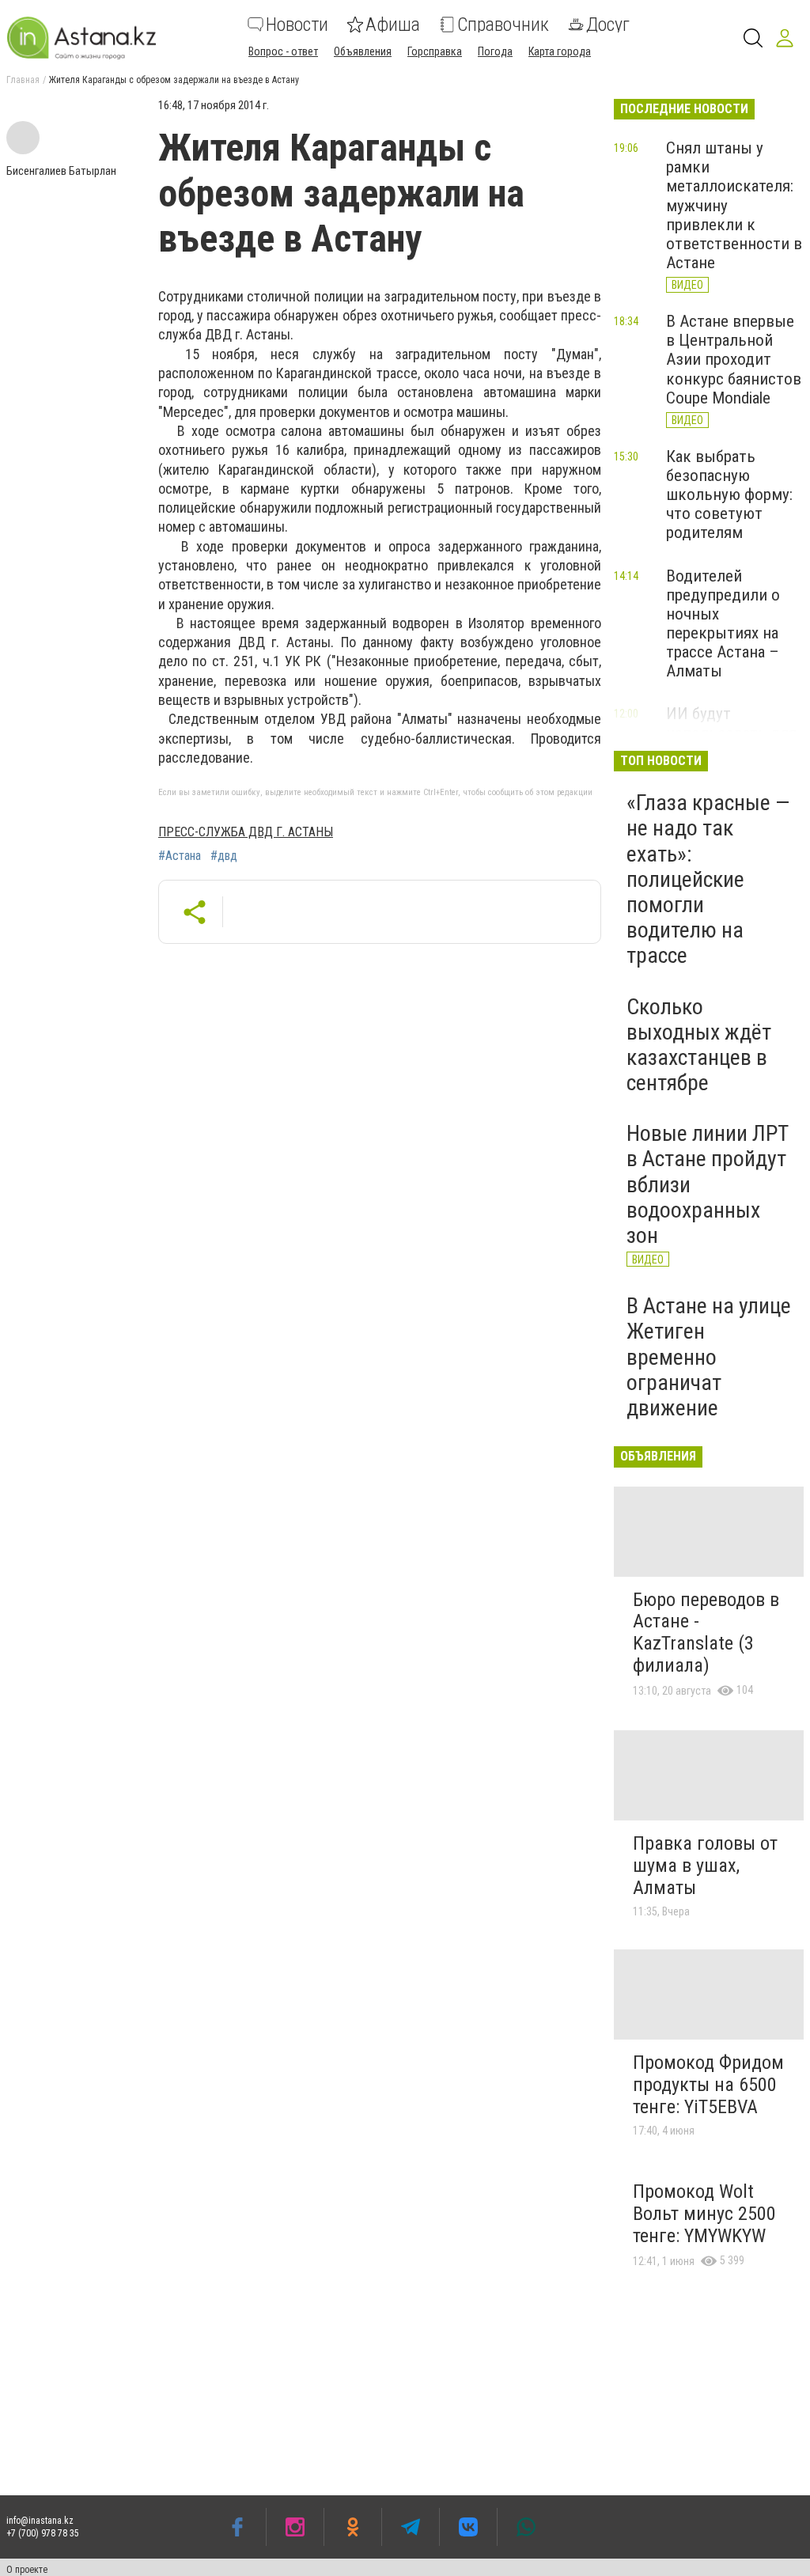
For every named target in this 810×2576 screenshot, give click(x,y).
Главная (23, 80)
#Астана (180, 856)
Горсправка (435, 51)
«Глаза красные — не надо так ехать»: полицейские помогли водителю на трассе (708, 879)
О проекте (27, 2570)
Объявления (363, 51)
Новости (297, 25)
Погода (495, 51)
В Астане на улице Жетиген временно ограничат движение (709, 1357)
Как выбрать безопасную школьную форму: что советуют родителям (729, 495)
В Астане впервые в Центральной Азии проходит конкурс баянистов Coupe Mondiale (734, 360)
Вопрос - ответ (283, 51)
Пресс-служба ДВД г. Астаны (246, 832)
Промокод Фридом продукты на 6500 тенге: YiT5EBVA (708, 2084)
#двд (224, 856)
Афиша (393, 25)
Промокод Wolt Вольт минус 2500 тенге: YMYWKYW (704, 2213)
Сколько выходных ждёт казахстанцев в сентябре (699, 1045)
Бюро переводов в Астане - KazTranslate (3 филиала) (706, 1633)
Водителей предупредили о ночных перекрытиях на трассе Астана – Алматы (723, 624)
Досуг (608, 25)
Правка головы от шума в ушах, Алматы (705, 1865)
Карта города (560, 51)
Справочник (503, 25)
